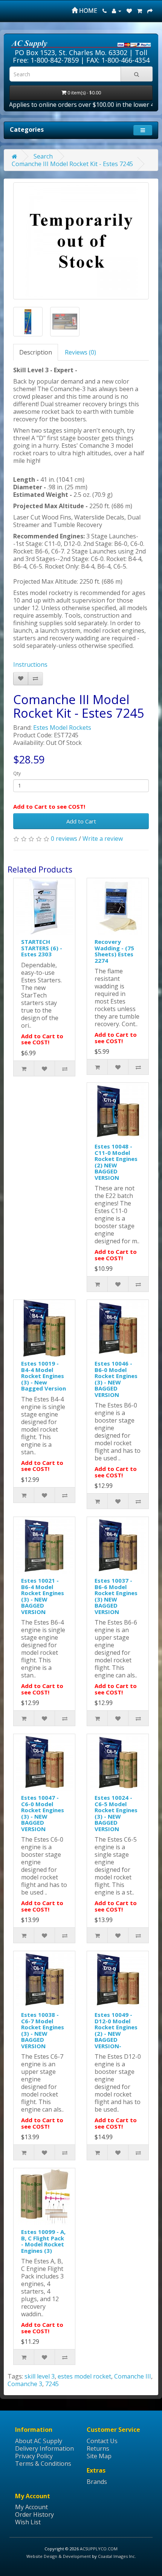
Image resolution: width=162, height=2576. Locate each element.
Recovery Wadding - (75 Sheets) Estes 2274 (114, 951)
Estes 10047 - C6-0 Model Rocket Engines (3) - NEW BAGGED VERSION (43, 1813)
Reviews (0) (80, 352)
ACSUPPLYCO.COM (99, 2549)
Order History (34, 2514)
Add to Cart (81, 821)
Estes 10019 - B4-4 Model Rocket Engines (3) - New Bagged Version (44, 1376)
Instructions (30, 664)
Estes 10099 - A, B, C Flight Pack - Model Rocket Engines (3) (43, 2241)
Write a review (103, 839)
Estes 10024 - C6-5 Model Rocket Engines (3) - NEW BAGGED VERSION (116, 1813)
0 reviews (64, 839)
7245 (52, 2384)
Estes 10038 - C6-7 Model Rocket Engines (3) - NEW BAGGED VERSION (43, 2030)
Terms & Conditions (43, 2463)
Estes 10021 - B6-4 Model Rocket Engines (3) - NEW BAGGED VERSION (43, 1596)
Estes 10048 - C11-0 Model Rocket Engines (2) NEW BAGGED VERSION (116, 1162)
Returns (98, 2448)
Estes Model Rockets (62, 728)
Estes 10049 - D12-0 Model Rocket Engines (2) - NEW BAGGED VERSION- (116, 2030)
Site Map (99, 2456)
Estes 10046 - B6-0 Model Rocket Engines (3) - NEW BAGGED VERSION (116, 1379)
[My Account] (117, 11)
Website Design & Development (59, 2556)
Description (36, 352)
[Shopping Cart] (140, 11)
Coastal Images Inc (116, 2556)
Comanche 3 (25, 2384)
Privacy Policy (34, 2456)
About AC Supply (39, 2441)
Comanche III (133, 2376)
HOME (87, 11)
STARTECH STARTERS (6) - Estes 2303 (42, 948)
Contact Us (102, 2441)
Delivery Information (44, 2448)
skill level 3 (40, 2376)
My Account (31, 2507)
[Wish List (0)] (129, 11)
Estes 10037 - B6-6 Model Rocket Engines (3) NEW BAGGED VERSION (116, 1596)
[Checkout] (150, 11)
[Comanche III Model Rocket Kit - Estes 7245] (81, 241)
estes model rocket (84, 2376)
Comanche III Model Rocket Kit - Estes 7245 (72, 164)
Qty (17, 773)
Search (43, 156)
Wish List (28, 2522)
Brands (97, 2482)
